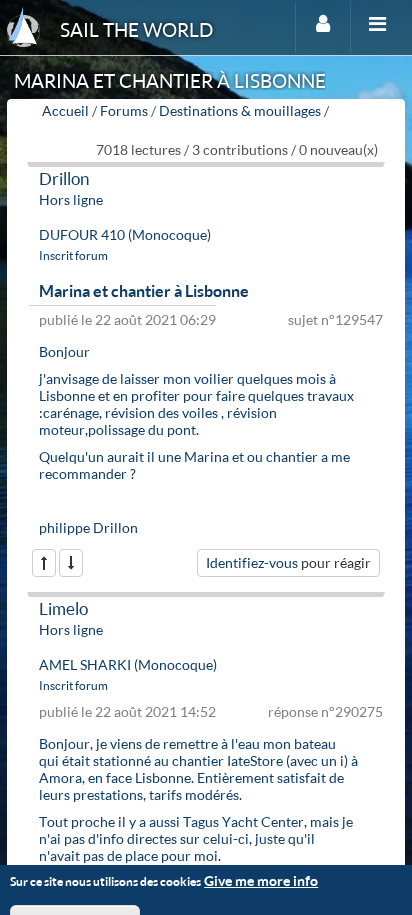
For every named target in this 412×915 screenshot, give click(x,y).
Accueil (65, 110)
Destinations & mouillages (240, 110)
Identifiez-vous (252, 562)
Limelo (63, 608)
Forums (124, 110)
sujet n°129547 (335, 319)
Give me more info (261, 880)
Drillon (64, 178)
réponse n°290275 (325, 711)
